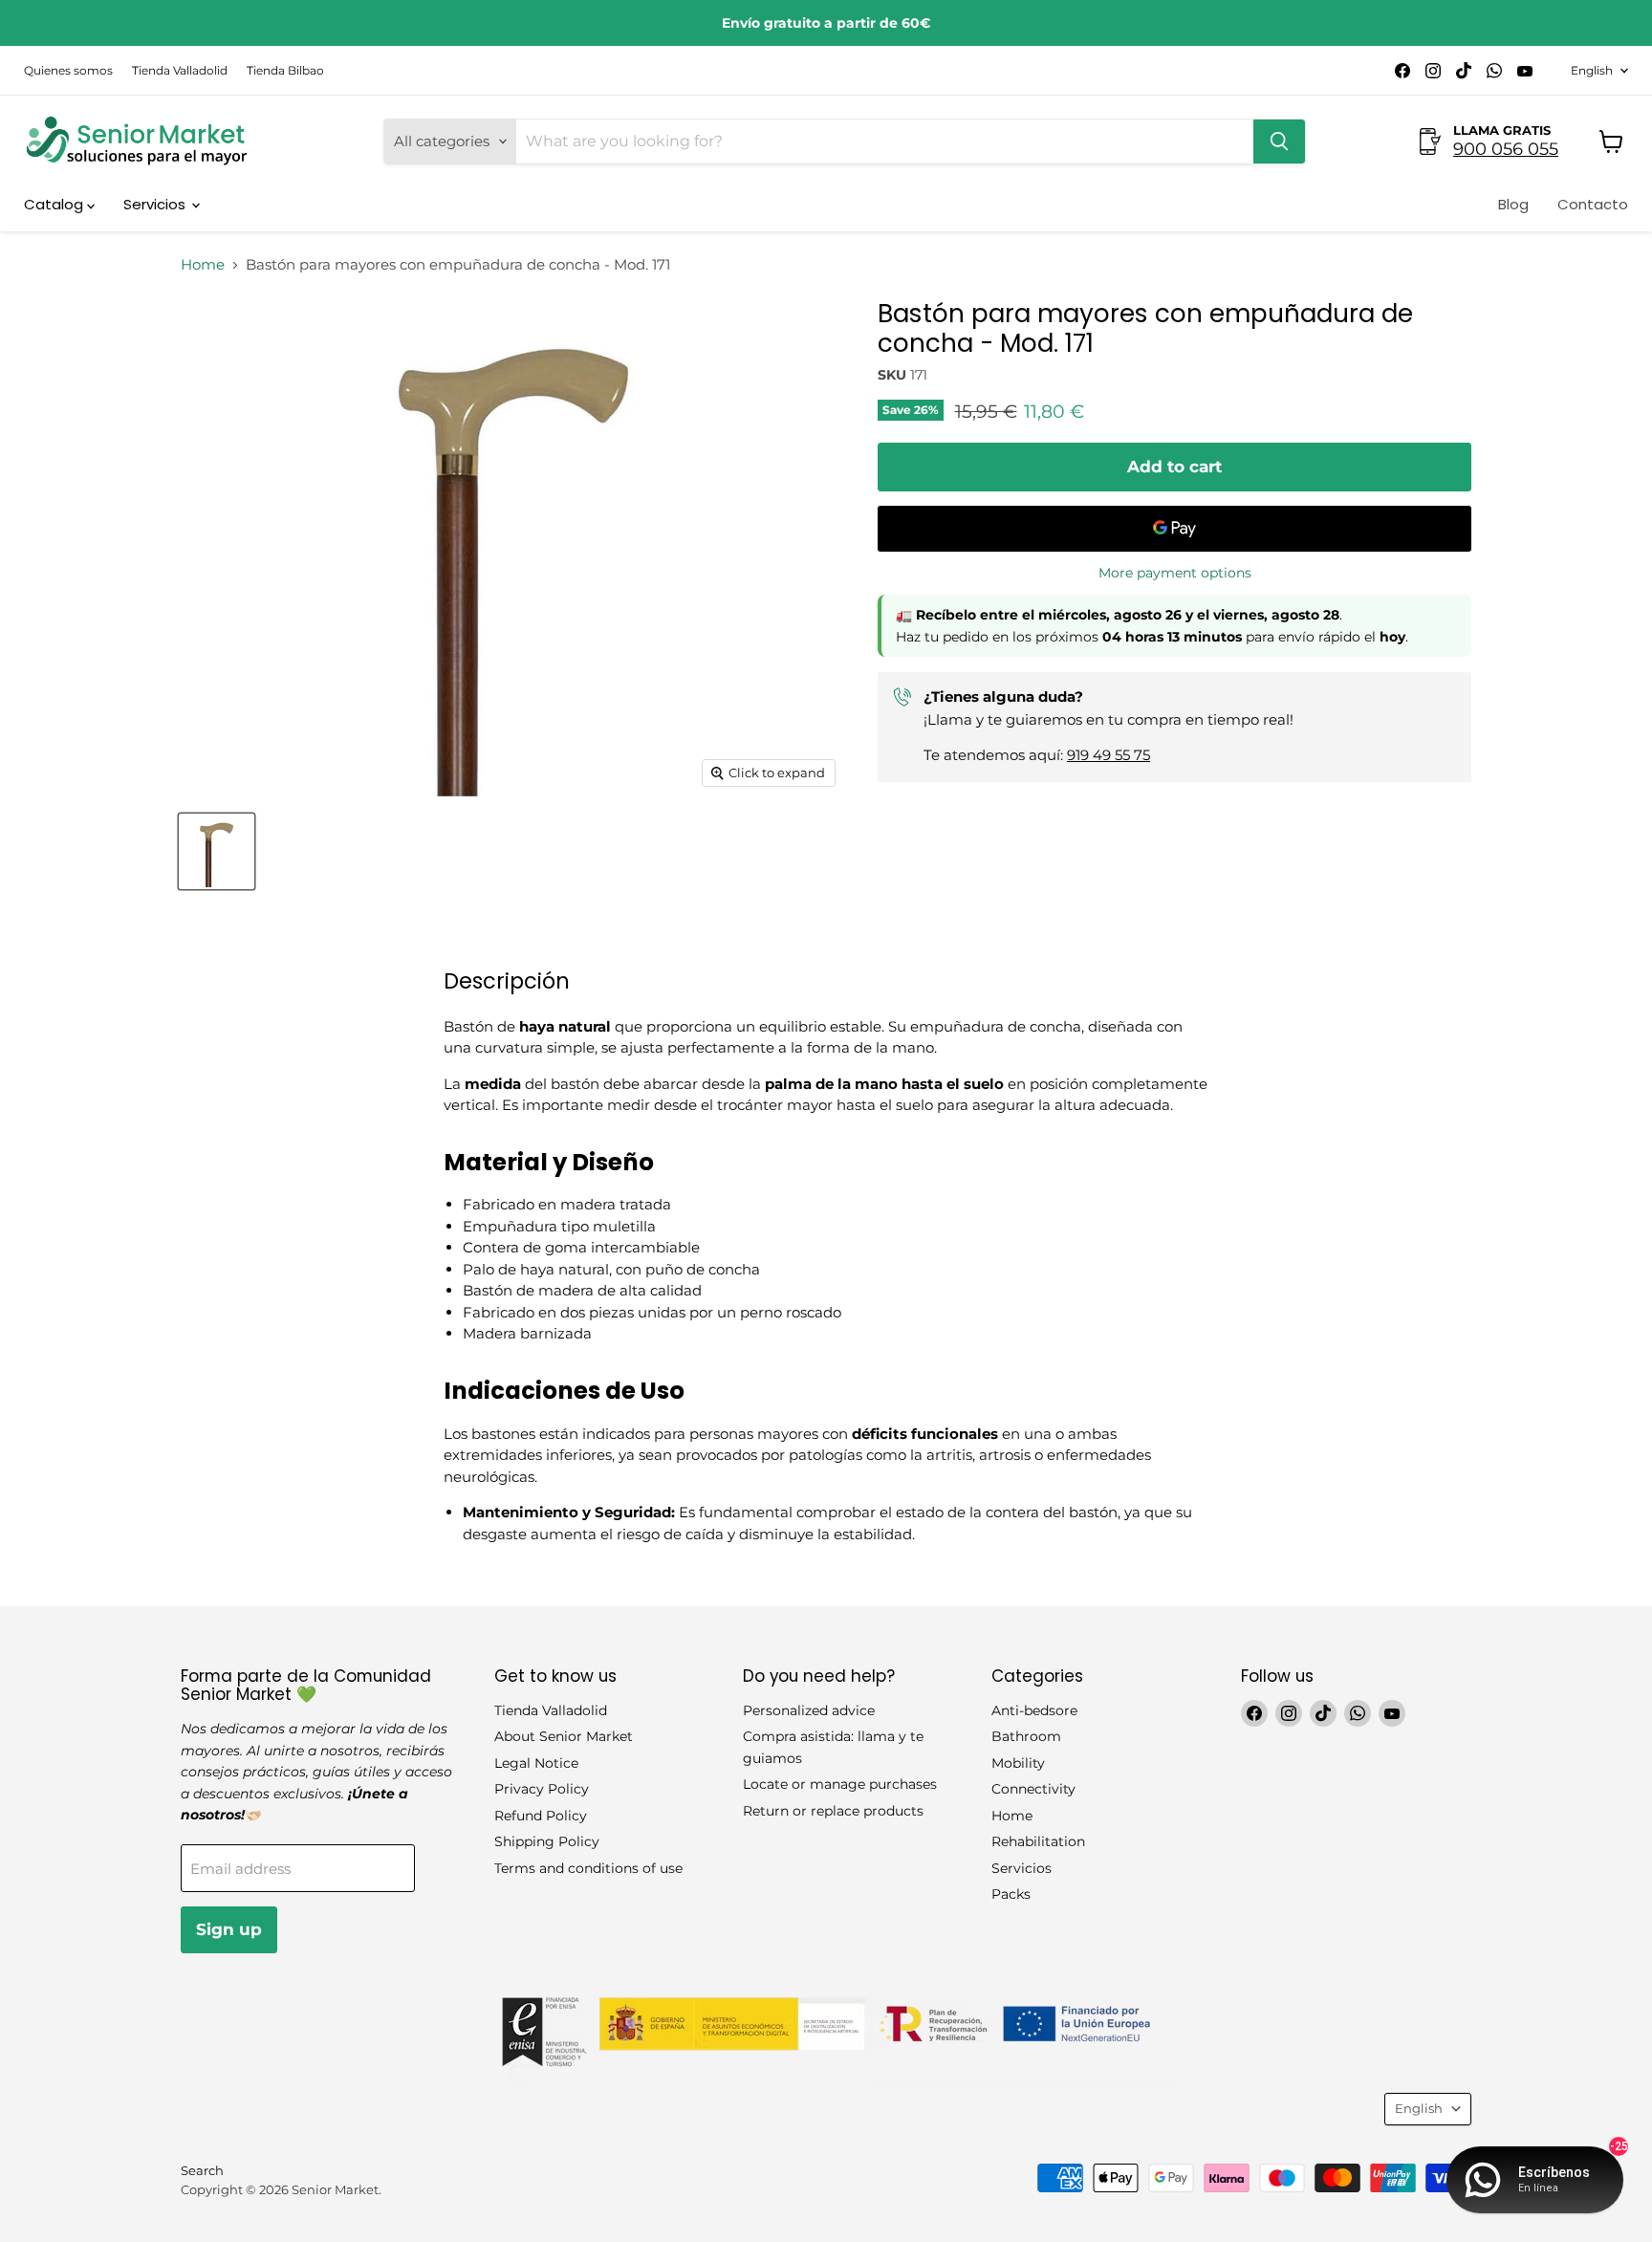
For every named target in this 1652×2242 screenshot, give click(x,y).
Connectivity (1033, 1789)
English (1592, 70)
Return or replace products (833, 1811)
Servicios (156, 204)
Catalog (55, 204)
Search (202, 2170)
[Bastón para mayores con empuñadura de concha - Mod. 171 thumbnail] (217, 851)
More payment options (1175, 573)
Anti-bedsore (1034, 1710)
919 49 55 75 (1109, 755)
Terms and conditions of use (588, 1868)
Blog (1513, 204)
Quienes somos (68, 71)
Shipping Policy (547, 1841)
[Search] (1279, 141)
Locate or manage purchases (840, 1784)
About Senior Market (564, 1736)
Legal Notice (536, 1763)
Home (203, 264)
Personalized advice (809, 1710)
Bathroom (1026, 1736)
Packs (1011, 1894)
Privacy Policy (542, 1789)
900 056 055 (1506, 149)
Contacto (1593, 204)
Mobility (1018, 1763)
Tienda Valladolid (180, 71)
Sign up (229, 1929)
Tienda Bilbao (285, 71)
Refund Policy (541, 1816)
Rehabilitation (1038, 1841)
